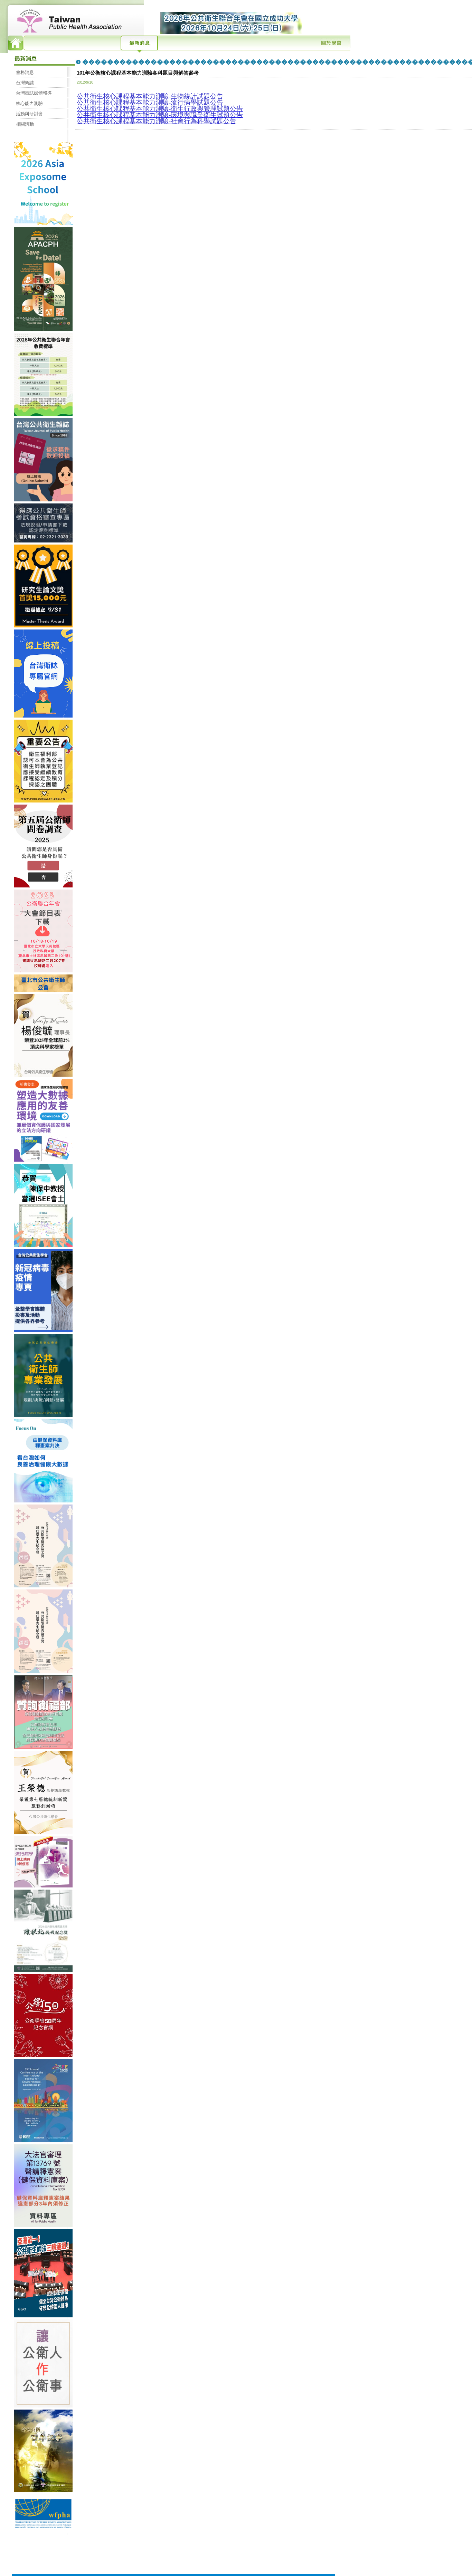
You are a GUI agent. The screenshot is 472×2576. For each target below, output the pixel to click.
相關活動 (25, 124)
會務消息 (25, 72)
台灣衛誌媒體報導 (34, 93)
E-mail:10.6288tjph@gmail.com (198, 2558)
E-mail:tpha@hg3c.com (191, 2552)
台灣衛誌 (25, 83)
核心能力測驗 (29, 103)
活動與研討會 (29, 114)
